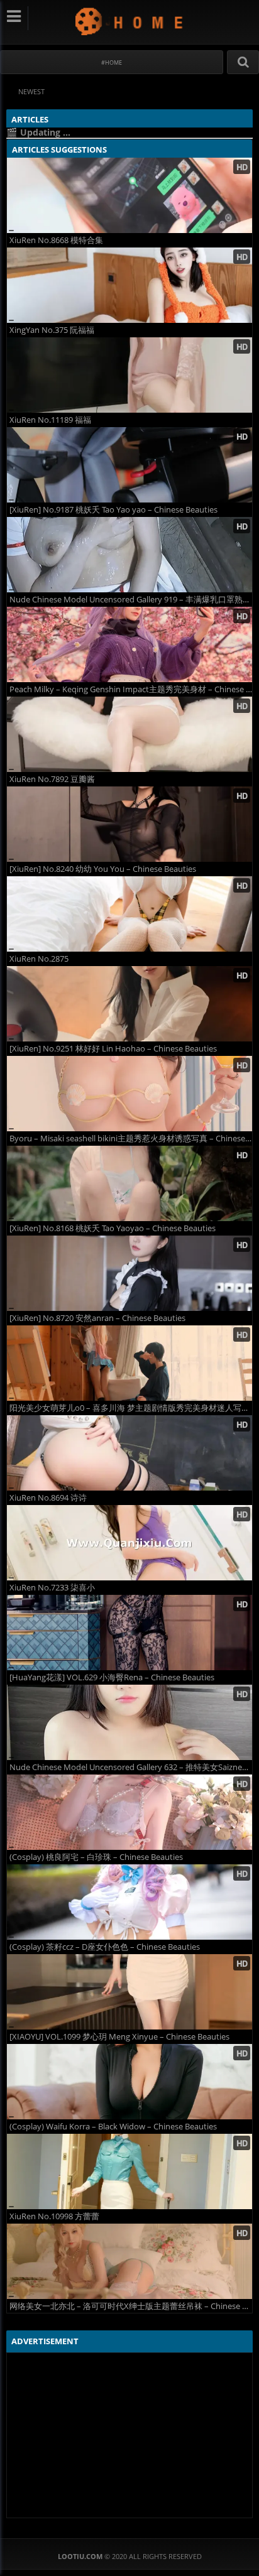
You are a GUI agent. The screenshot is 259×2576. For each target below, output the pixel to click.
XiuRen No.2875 (39, 959)
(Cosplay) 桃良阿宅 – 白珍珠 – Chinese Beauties (96, 1857)
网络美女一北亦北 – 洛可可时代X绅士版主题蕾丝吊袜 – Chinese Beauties (131, 2306)
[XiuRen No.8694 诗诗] (129, 1453)
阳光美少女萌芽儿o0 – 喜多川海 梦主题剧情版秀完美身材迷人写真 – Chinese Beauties (131, 1408)
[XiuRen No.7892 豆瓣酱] (129, 734)
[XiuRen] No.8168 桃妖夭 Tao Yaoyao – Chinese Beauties (113, 1228)
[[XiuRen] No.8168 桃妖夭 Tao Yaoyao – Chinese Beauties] (129, 1183)
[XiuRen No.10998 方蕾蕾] (129, 2171)
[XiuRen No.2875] (129, 914)
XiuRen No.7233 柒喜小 (52, 1588)
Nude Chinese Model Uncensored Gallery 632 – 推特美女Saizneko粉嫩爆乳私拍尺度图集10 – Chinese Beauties (131, 1767)
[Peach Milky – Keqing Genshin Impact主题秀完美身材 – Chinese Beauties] (129, 644)
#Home (112, 62)
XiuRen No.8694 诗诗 (48, 1498)
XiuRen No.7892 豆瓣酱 (52, 779)
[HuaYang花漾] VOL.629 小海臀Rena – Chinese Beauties (112, 1677)
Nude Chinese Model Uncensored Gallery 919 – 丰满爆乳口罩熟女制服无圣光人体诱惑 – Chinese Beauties (131, 600)
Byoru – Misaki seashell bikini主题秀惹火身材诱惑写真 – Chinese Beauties (131, 1139)
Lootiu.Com (130, 21)
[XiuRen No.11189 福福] (129, 375)
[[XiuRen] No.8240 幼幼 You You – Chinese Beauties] (129, 824)
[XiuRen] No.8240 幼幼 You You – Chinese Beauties (103, 869)
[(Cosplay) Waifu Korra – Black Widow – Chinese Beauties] (129, 2082)
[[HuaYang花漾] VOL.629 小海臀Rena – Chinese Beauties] (129, 1633)
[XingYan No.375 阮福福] (129, 285)
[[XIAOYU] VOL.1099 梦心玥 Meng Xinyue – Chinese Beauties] (129, 1992)
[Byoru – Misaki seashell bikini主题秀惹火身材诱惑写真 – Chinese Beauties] (129, 1094)
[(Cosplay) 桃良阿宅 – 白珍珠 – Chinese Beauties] (129, 1812)
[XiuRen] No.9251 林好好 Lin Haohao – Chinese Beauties (113, 1049)
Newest (31, 91)
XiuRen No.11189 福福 (50, 420)
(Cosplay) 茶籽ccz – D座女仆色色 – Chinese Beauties (105, 1947)
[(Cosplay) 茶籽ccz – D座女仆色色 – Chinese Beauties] (129, 1902)
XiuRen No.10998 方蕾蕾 (54, 2216)
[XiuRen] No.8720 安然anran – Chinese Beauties (97, 1318)
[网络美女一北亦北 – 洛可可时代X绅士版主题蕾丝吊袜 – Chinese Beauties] (129, 2261)
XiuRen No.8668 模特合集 (56, 240)
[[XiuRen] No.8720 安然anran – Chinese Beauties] (129, 1273)
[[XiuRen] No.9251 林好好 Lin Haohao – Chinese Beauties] (129, 1004)
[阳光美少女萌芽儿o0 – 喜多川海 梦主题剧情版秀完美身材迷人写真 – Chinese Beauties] (129, 1363)
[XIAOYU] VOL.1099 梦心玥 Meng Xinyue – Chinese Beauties (119, 2037)
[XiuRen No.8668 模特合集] (129, 195)
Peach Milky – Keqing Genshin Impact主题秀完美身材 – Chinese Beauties (131, 689)
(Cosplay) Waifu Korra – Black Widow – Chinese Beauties (113, 2127)
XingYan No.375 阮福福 (52, 330)
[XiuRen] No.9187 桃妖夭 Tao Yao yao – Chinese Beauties (113, 510)
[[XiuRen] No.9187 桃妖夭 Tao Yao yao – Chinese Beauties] (129, 465)
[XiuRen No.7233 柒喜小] (129, 1543)
